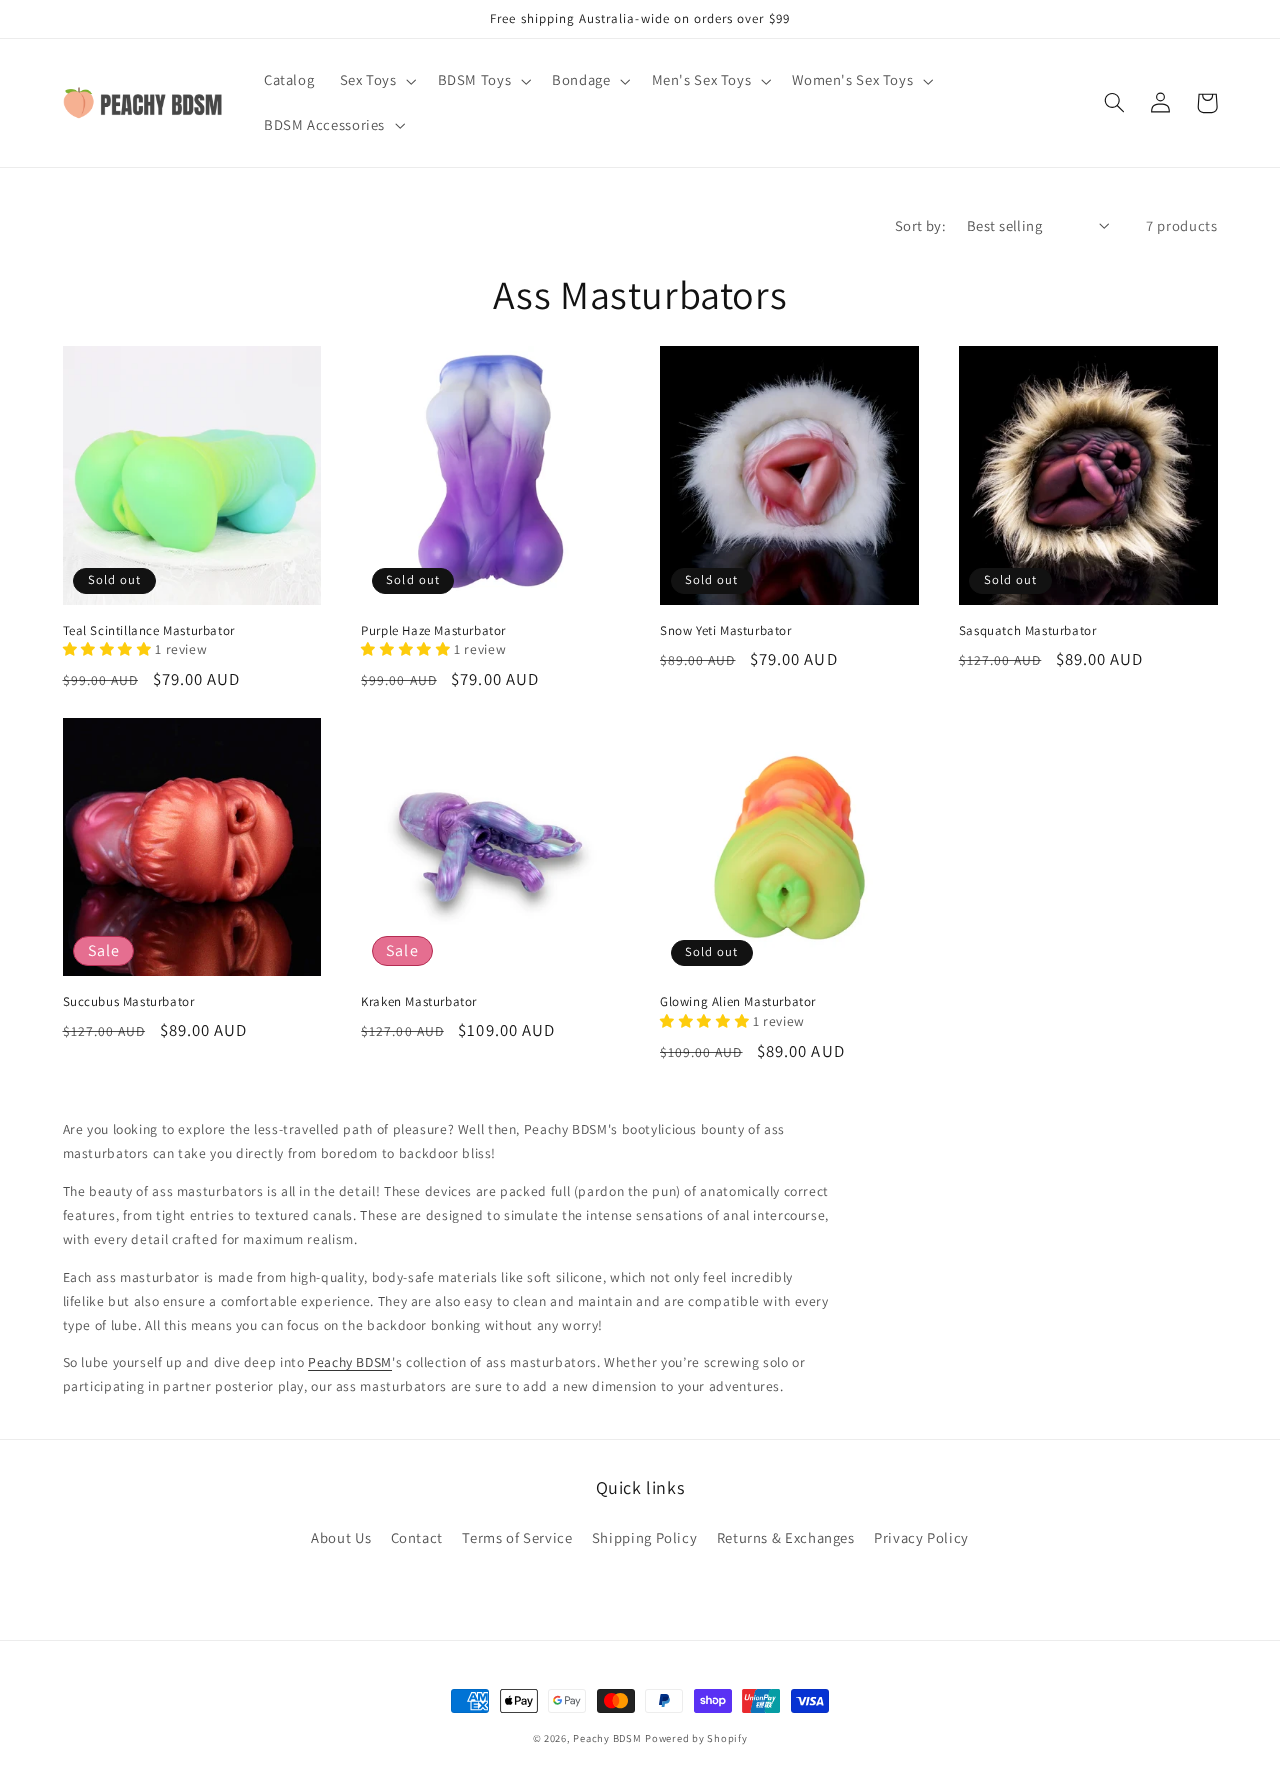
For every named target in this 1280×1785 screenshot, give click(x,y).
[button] (376, 81)
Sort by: (920, 225)
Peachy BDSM (350, 1362)
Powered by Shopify (696, 1738)
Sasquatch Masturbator (1028, 631)
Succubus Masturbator (129, 1002)
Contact (417, 1537)
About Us (341, 1537)
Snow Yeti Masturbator (726, 631)
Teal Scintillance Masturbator (149, 631)
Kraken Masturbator (419, 1002)
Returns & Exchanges (786, 1537)
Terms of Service (517, 1537)
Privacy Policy (921, 1537)
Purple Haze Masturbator (433, 631)
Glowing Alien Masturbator (738, 1002)
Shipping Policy (644, 1537)
